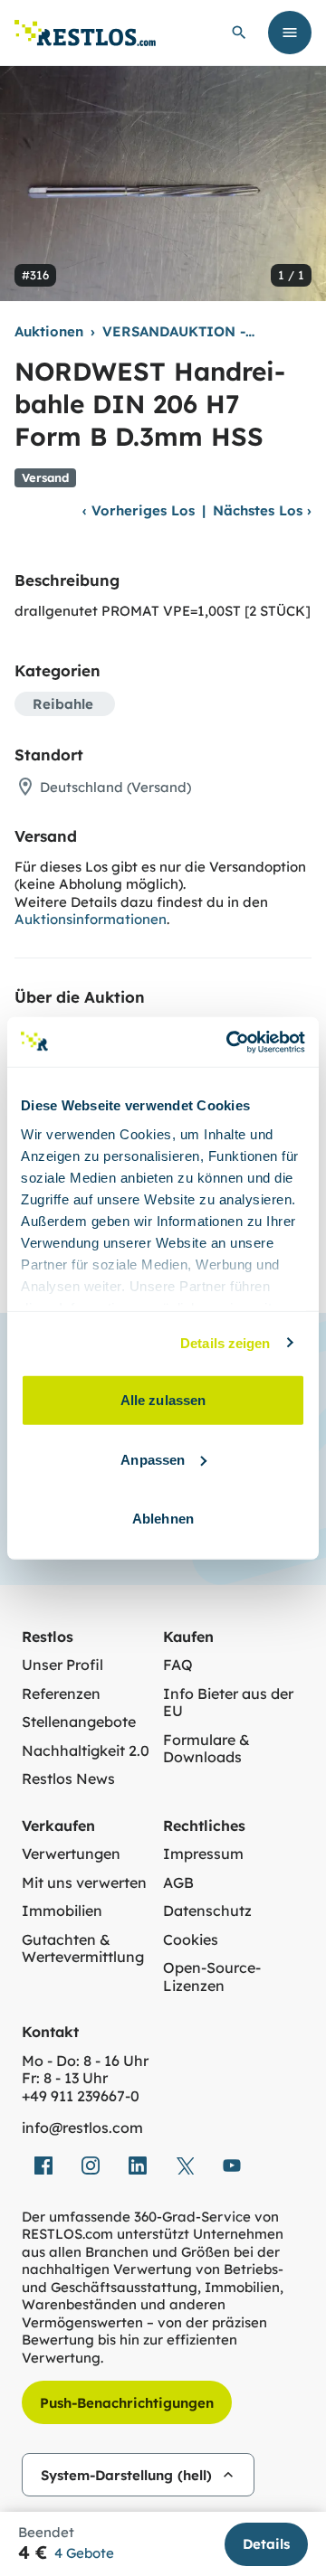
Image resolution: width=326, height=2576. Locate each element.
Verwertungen (71, 1854)
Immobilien (62, 1911)
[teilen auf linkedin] (138, 2166)
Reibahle (63, 704)
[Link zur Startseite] (85, 33)
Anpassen (153, 1459)
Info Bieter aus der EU (228, 1703)
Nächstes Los (262, 510)
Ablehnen (163, 1519)
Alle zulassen (163, 1400)
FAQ (178, 1665)
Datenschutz (207, 1911)
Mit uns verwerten (84, 1883)
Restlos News (68, 1779)
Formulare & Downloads (206, 1749)
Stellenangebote (79, 1722)
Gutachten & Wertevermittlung (83, 1949)
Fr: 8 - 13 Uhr (65, 2078)
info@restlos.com (82, 2128)
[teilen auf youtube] (232, 2166)
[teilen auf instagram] (91, 2166)
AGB (178, 1883)
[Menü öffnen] (290, 33)
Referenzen (61, 1694)
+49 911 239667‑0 (81, 2096)
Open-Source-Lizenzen (212, 1977)
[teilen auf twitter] (185, 2166)
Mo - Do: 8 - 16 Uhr (85, 2061)
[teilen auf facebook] (43, 2166)
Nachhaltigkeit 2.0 (86, 1751)
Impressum (203, 1854)
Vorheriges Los (139, 510)
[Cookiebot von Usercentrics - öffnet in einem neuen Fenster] (230, 1042)
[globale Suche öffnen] (239, 33)
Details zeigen (225, 1342)
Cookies (191, 1940)
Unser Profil (62, 1665)
